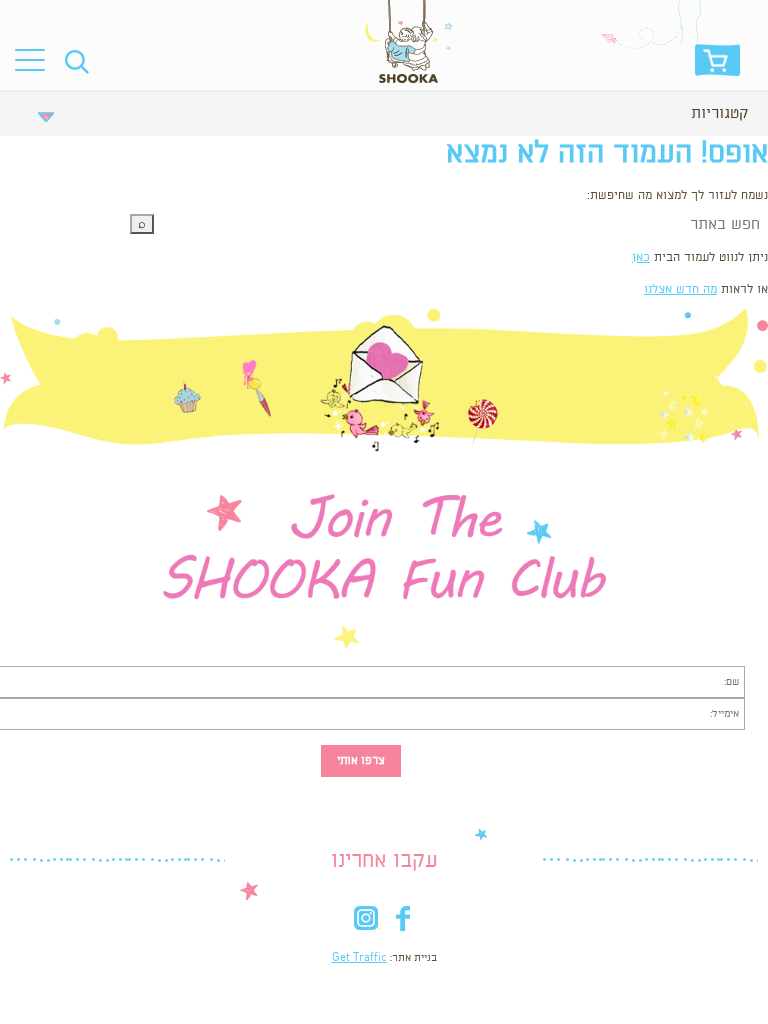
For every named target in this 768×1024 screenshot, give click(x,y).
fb (402, 922)
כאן (641, 257)
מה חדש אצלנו (680, 289)
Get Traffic (359, 958)
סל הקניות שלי (717, 65)
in (365, 922)
